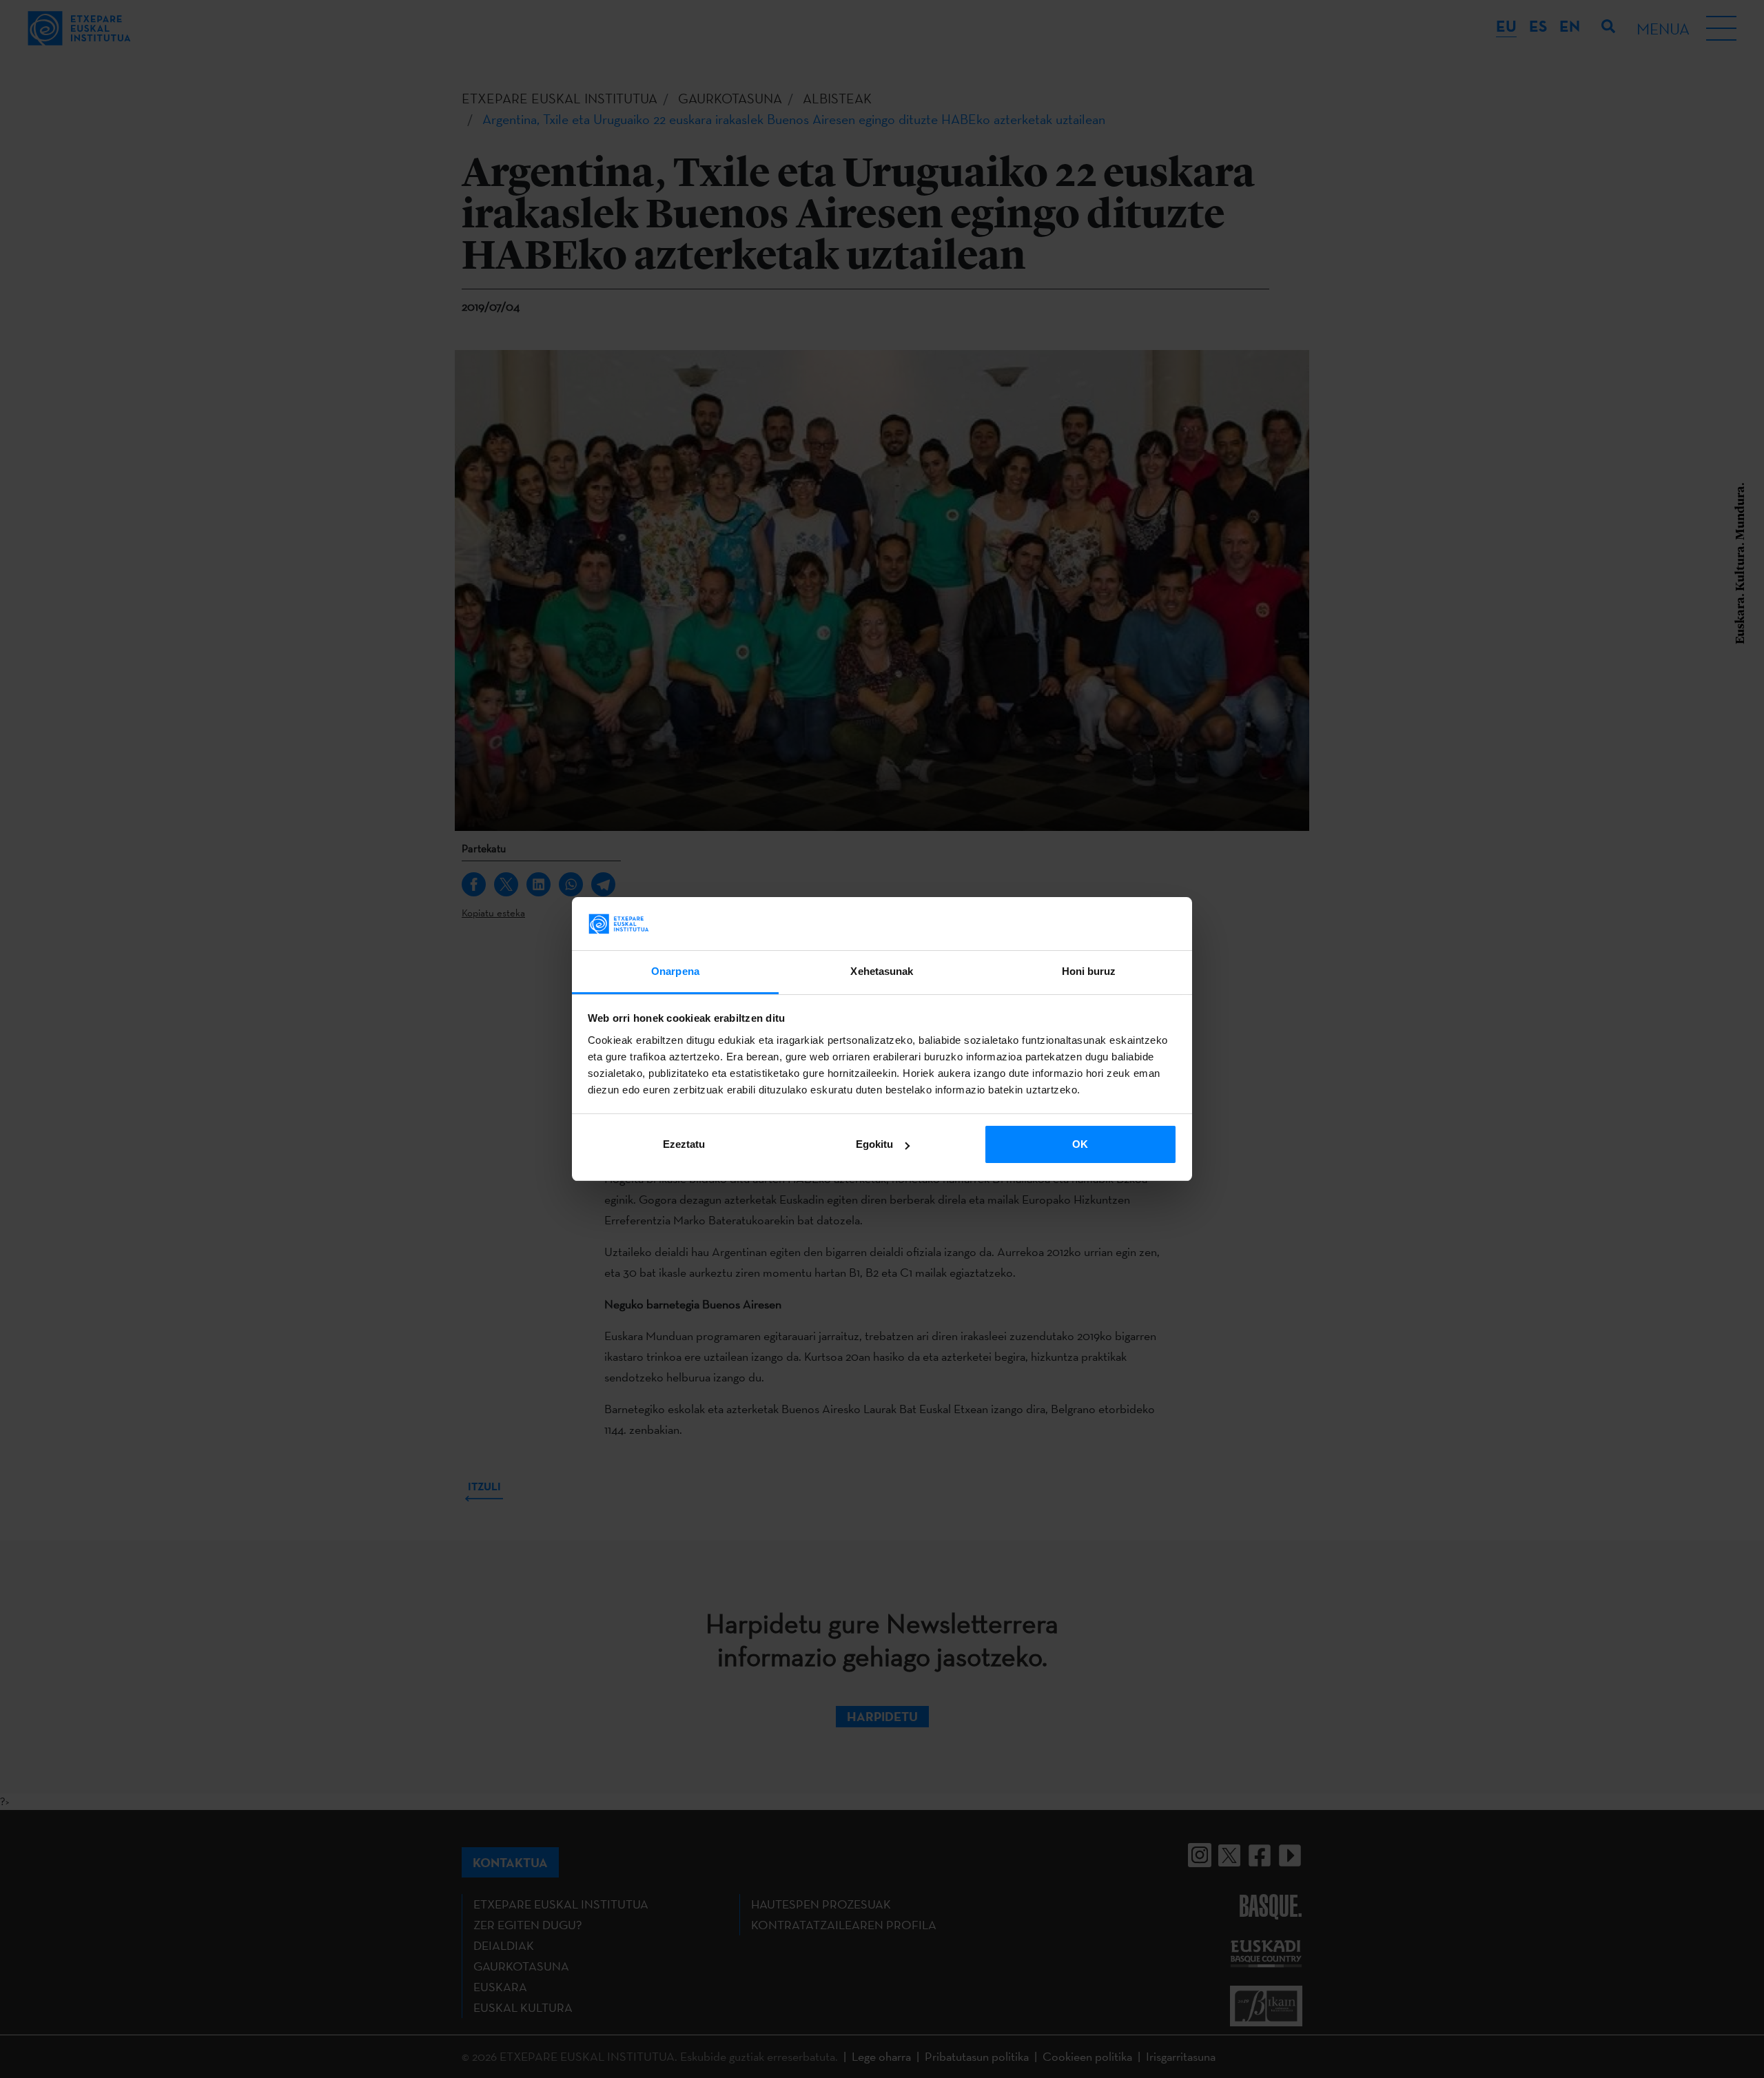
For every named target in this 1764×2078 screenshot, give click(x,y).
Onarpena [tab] (675, 971)
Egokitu (874, 1144)
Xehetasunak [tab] (882, 971)
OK (1080, 1144)
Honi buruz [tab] (1089, 971)
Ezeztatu (684, 1144)
